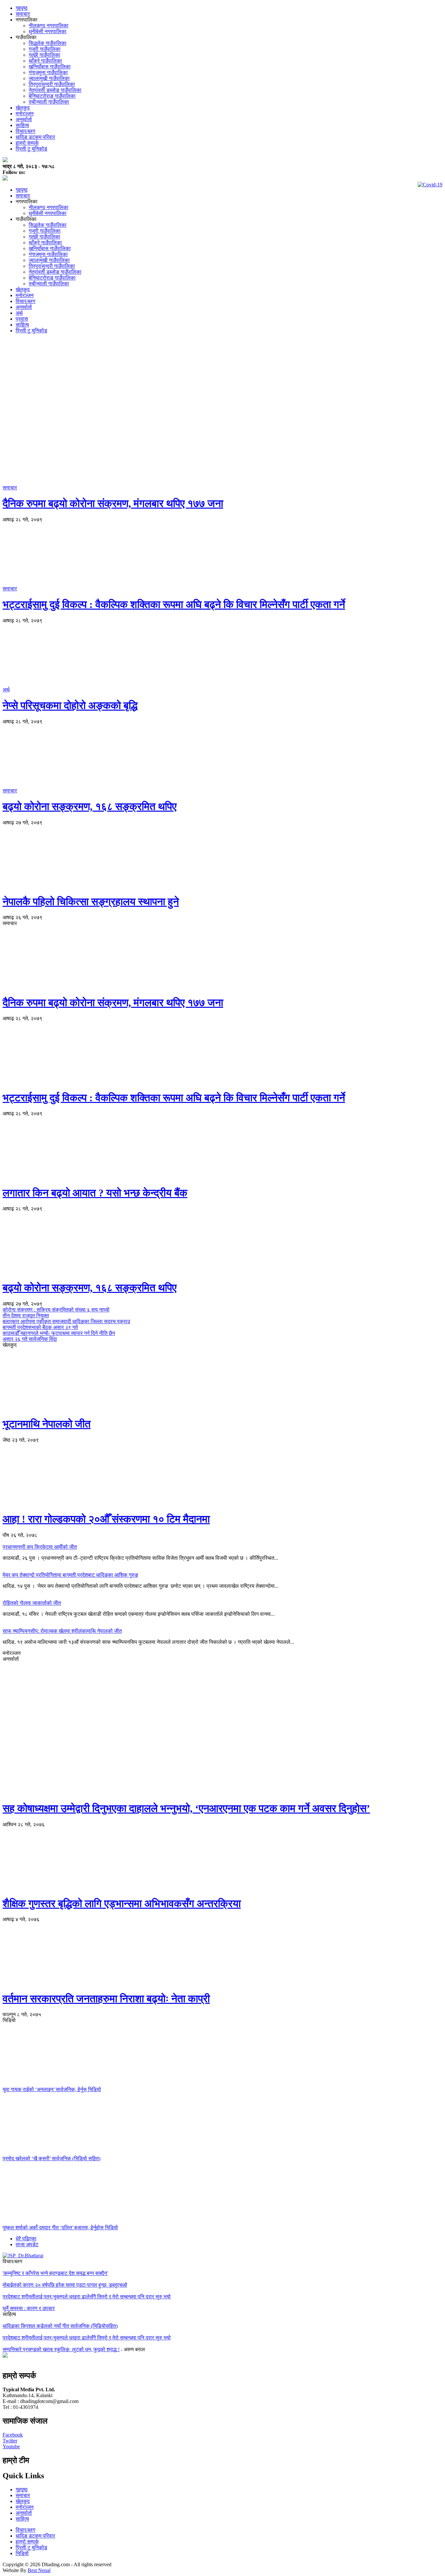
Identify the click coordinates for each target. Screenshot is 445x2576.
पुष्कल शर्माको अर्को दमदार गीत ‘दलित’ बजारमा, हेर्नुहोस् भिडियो (60, 2228)
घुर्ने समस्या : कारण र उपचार (29, 2308)
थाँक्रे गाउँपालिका (45, 61)
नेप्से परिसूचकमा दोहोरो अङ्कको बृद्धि (70, 705)
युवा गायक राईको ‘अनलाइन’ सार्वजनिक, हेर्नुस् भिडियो (52, 2089)
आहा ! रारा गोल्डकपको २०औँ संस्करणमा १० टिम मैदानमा (106, 1519)
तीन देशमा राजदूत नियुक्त (26, 1316)
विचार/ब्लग (25, 131)
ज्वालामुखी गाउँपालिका (49, 78)
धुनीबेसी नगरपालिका (48, 31)
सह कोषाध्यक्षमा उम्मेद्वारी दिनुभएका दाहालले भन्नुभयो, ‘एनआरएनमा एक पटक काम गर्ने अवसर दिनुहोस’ (186, 1808)
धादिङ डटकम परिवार (35, 137)
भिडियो (22, 2553)
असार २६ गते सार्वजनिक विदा (30, 1339)
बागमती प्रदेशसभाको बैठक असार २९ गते (40, 1327)
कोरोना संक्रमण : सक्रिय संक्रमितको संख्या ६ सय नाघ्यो (56, 1310)
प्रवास (22, 319)
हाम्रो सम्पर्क (27, 143)
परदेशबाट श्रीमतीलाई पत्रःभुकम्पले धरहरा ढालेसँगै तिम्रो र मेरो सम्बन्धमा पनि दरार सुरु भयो (87, 2297)
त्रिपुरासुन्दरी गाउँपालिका (52, 84)
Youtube (11, 2446)
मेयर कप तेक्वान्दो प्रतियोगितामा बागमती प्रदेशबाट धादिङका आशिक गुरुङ (70, 1575)
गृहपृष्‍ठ (22, 2489)
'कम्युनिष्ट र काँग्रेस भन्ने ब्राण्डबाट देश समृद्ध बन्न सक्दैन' (55, 2273)
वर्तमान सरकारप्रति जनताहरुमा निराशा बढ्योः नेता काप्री (106, 1999)
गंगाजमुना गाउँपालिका (48, 72)
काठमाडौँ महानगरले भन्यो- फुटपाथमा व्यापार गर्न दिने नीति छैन (59, 1333)
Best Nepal (39, 2570)
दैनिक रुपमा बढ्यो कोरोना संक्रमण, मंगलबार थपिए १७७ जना (113, 503)
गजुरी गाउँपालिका (45, 49)
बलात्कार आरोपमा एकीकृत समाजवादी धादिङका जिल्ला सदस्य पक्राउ (66, 1321)
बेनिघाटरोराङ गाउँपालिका (52, 96)
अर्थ (19, 313)
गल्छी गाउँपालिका (44, 55)
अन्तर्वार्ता (24, 119)
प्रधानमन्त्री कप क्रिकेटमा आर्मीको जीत (40, 1547)
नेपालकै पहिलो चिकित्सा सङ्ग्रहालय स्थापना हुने (91, 902)
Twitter (10, 2441)
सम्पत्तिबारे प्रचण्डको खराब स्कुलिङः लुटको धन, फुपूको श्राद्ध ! (61, 2349)
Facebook (13, 2435)
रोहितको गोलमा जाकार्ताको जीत (32, 1603)
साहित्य (22, 125)
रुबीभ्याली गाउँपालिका (49, 102)
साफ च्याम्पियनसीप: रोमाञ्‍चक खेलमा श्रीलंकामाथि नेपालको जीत (62, 1631)
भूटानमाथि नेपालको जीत (47, 1424)
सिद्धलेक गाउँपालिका (48, 43)
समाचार (23, 14)
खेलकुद (23, 108)
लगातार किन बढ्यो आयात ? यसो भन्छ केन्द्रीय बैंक (95, 1193)
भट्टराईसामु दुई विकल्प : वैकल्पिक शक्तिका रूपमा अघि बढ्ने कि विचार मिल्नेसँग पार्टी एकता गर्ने (174, 604)
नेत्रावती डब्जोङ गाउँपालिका (55, 90)
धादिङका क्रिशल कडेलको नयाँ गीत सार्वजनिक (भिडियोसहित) (60, 2326)
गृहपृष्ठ (22, 8)
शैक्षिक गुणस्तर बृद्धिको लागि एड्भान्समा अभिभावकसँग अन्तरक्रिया (122, 1903)
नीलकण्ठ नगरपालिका (49, 26)
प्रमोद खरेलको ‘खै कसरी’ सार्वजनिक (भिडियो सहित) (51, 2158)
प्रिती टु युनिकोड (31, 149)
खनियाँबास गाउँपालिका (50, 67)
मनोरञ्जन (25, 114)
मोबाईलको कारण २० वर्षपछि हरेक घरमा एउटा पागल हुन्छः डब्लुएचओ (65, 2285)
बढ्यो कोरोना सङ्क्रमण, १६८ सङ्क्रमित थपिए (90, 806)
